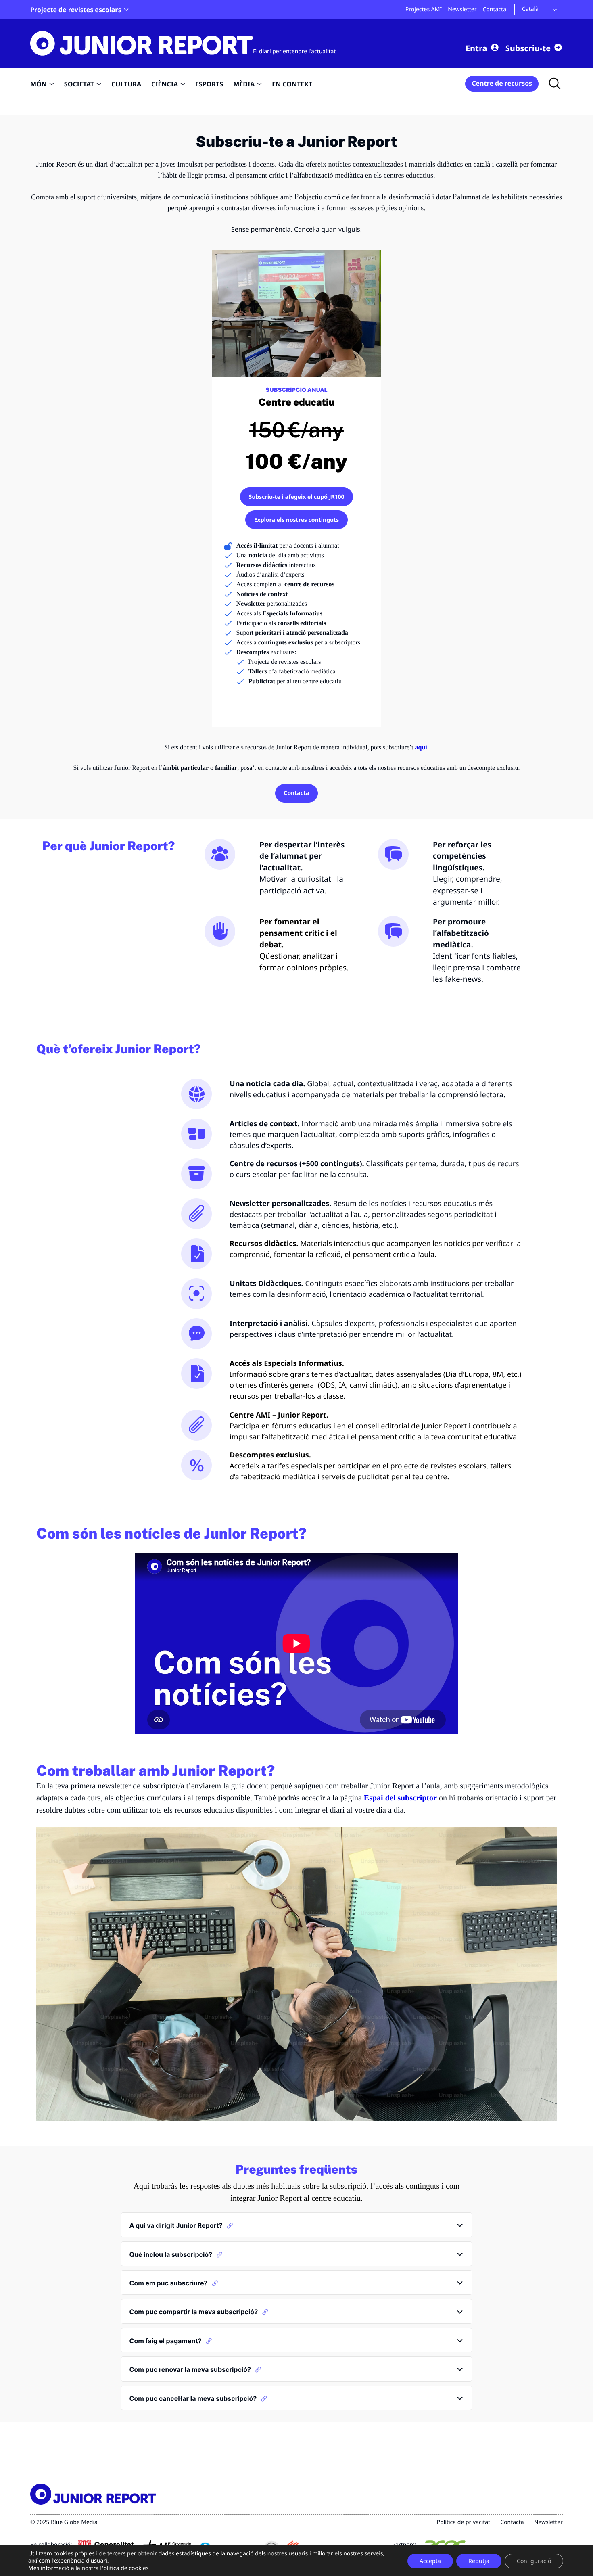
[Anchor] (230, 2225)
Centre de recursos (502, 83)
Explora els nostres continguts (297, 520)
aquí (421, 747)
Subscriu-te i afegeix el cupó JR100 (296, 497)
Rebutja (479, 2561)
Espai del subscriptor (400, 1798)
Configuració (534, 2561)
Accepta (430, 2561)
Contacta (296, 793)
